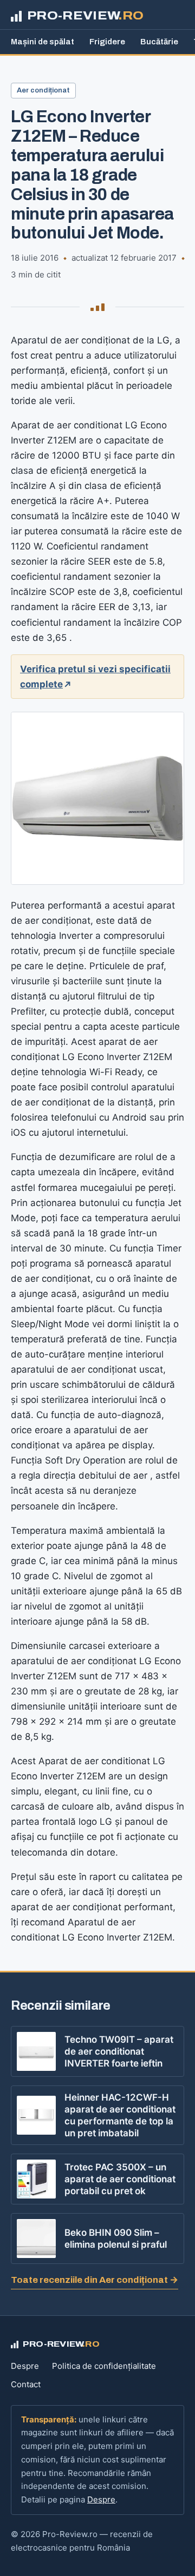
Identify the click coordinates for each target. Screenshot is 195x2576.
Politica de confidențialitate (104, 2366)
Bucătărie (159, 42)
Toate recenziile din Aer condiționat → (95, 2280)
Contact (26, 2384)
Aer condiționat (43, 90)
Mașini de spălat (43, 42)
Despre (25, 2366)
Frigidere (107, 42)
